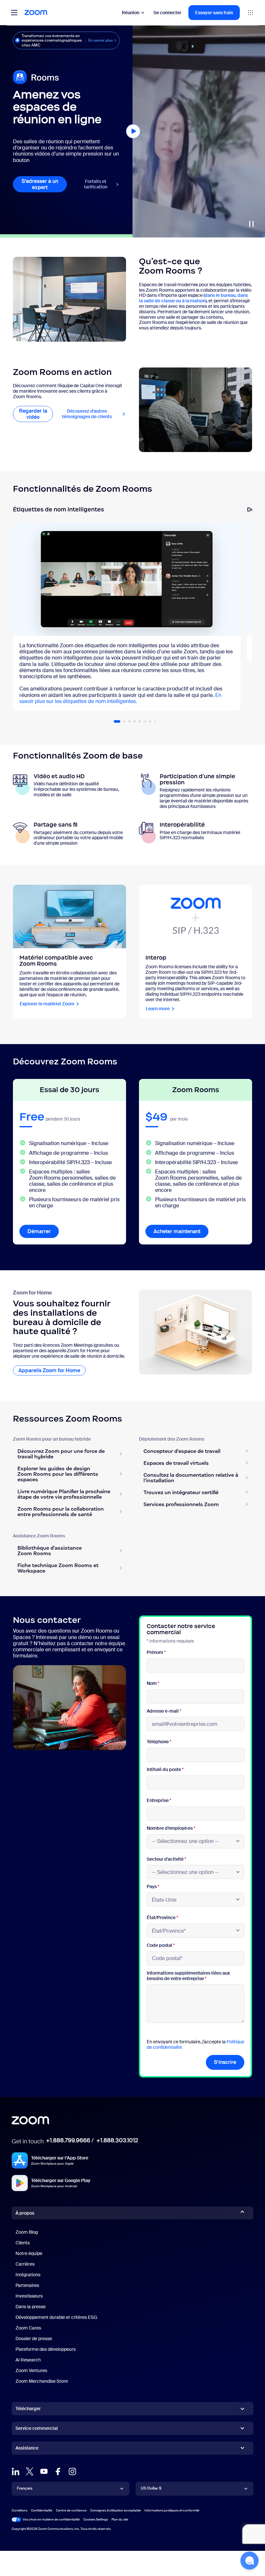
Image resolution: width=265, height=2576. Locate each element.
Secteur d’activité (166, 1859)
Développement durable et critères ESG (56, 2317)
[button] (117, 721)
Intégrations (28, 2275)
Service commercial (37, 2428)
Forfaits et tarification (96, 184)
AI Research (28, 2360)
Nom (153, 1683)
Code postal (161, 1945)
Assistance (27, 2449)
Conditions (20, 2510)
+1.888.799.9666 (68, 2140)
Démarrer (43, 1231)
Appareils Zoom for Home (49, 1370)
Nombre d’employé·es (171, 1828)
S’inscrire (225, 2062)
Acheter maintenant (177, 1231)
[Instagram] (72, 2471)
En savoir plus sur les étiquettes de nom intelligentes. (120, 698)
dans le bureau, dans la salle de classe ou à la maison (193, 298)
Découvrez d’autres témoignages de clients (94, 414)
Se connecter (167, 13)
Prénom (156, 1652)
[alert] (66, 40)
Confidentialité (42, 2510)
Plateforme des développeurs (46, 2349)
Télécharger (28, 2409)
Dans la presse (31, 2307)
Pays (153, 1887)
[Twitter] (30, 2471)
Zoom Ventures (31, 2370)
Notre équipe (29, 2253)
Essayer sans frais (214, 13)
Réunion (131, 13)
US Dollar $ (151, 2488)
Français (25, 2488)
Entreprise (159, 1801)
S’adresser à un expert (40, 184)
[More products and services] (250, 13)
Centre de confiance (71, 2510)
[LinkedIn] (16, 2471)
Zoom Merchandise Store (42, 2381)
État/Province (162, 1918)
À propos (25, 2213)
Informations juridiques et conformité (172, 2510)
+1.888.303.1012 (117, 2140)
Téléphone (159, 1742)
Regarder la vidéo (36, 414)
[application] (199, 131)
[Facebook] (58, 2471)
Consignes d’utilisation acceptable (116, 2510)
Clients (23, 2243)
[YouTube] (44, 2471)
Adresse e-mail (164, 1711)
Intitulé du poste (165, 1770)
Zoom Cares (28, 2328)
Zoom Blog (27, 2232)
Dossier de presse (34, 2339)
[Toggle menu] (14, 13)
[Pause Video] (251, 224)
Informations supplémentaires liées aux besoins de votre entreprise (188, 1976)
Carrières (25, 2264)
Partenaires (27, 2285)
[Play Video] (133, 131)
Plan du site (120, 2519)
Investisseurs (29, 2296)
